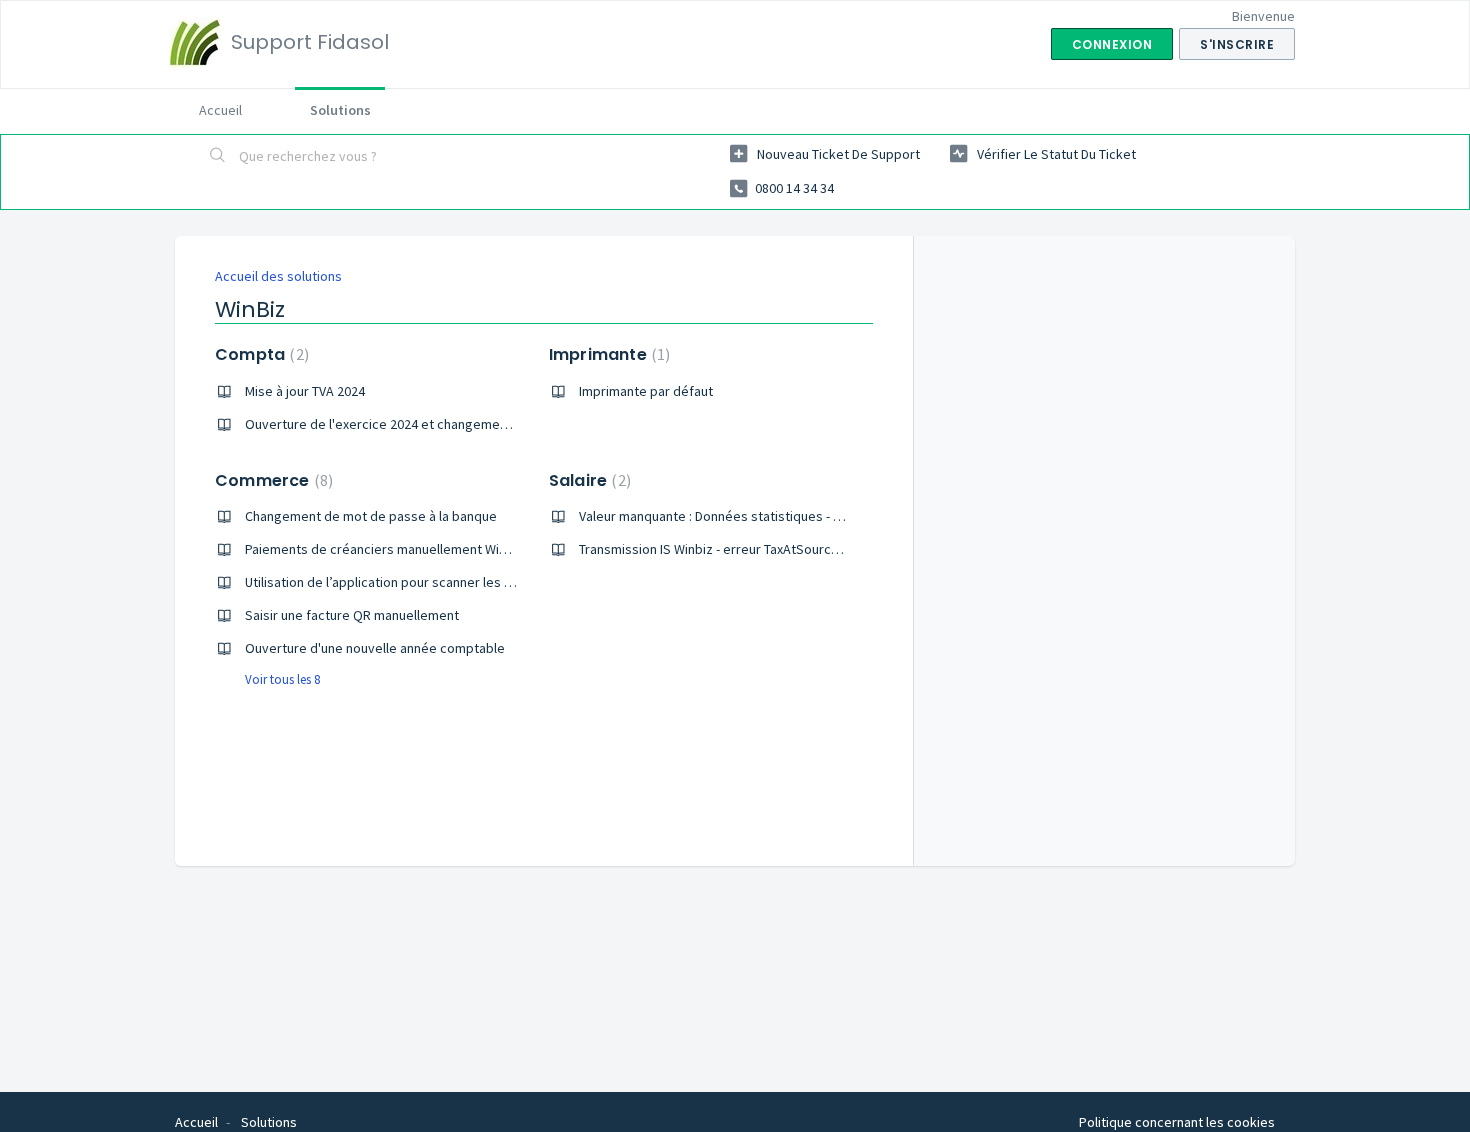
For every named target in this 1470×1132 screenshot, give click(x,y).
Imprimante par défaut (646, 391)
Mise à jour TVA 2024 (305, 391)
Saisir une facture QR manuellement (352, 615)
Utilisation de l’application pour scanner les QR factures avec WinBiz (447, 582)
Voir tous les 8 (282, 679)
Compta (259, 354)
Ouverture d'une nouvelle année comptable (375, 648)
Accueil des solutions (278, 276)
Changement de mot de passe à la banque (371, 516)
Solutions (340, 110)
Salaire (587, 480)
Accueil (220, 110)
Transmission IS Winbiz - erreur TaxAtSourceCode (725, 549)
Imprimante (607, 354)
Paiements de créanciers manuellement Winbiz (384, 549)
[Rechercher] (218, 157)
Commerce (271, 480)
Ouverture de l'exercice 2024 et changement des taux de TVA (427, 424)
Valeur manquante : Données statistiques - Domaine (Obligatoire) (771, 516)
